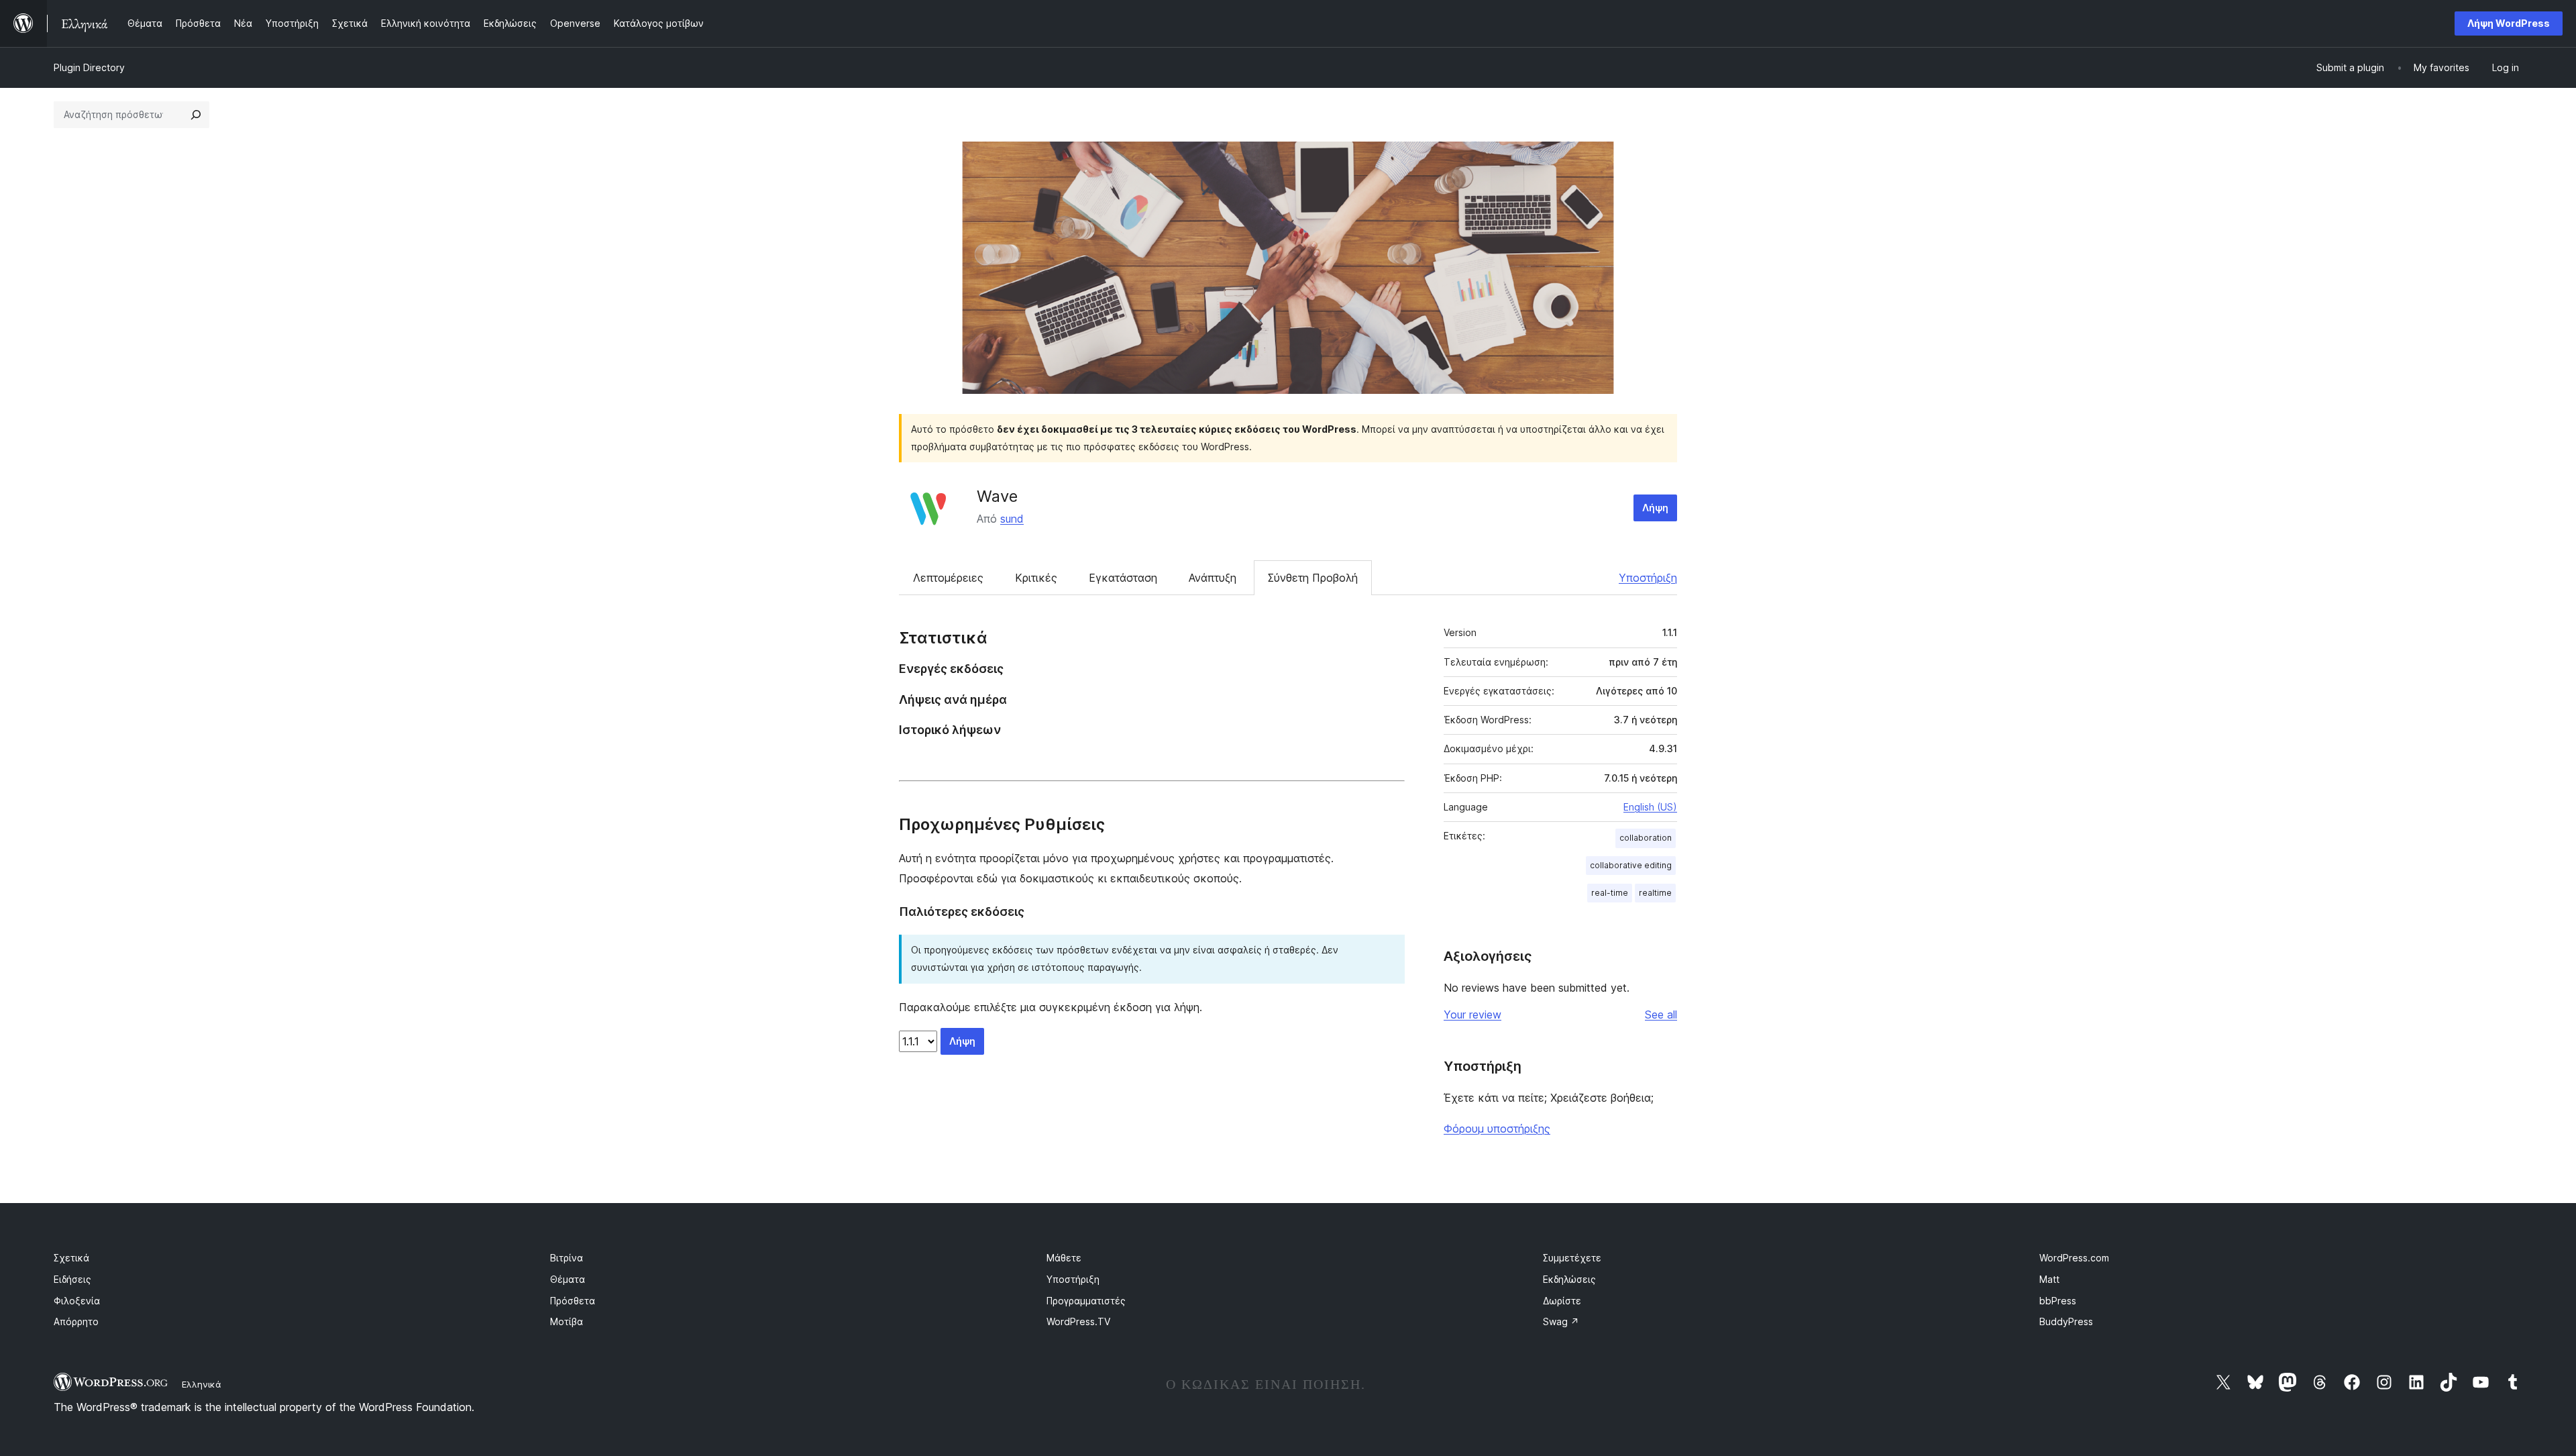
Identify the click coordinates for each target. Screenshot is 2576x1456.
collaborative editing (1631, 865)
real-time (1610, 893)
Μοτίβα (567, 1321)
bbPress (2058, 1301)
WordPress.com (2074, 1258)
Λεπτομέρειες (948, 578)
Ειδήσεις (72, 1279)
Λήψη (1655, 508)
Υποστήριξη (1648, 578)
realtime (1655, 893)
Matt (2049, 1279)
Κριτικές (1036, 578)
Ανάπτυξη (1213, 578)
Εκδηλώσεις (1569, 1279)
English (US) (1650, 807)
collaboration (1646, 838)
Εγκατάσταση (1123, 578)
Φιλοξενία (77, 1301)
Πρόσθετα (573, 1301)
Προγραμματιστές (1086, 1301)
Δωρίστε (1562, 1301)
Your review (1472, 1015)
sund (1012, 519)
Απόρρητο (76, 1321)
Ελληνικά (202, 1384)
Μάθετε (1064, 1258)
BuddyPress (2066, 1321)
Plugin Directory (89, 67)
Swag (1561, 1321)
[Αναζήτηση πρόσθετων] (196, 115)
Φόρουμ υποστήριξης (1497, 1129)
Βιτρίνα (567, 1258)
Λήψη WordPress (2509, 23)
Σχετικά (71, 1258)
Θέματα (568, 1279)
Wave (997, 496)
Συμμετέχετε (1572, 1258)
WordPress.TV (1078, 1321)
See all (1661, 1015)
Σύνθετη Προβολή (1313, 578)
